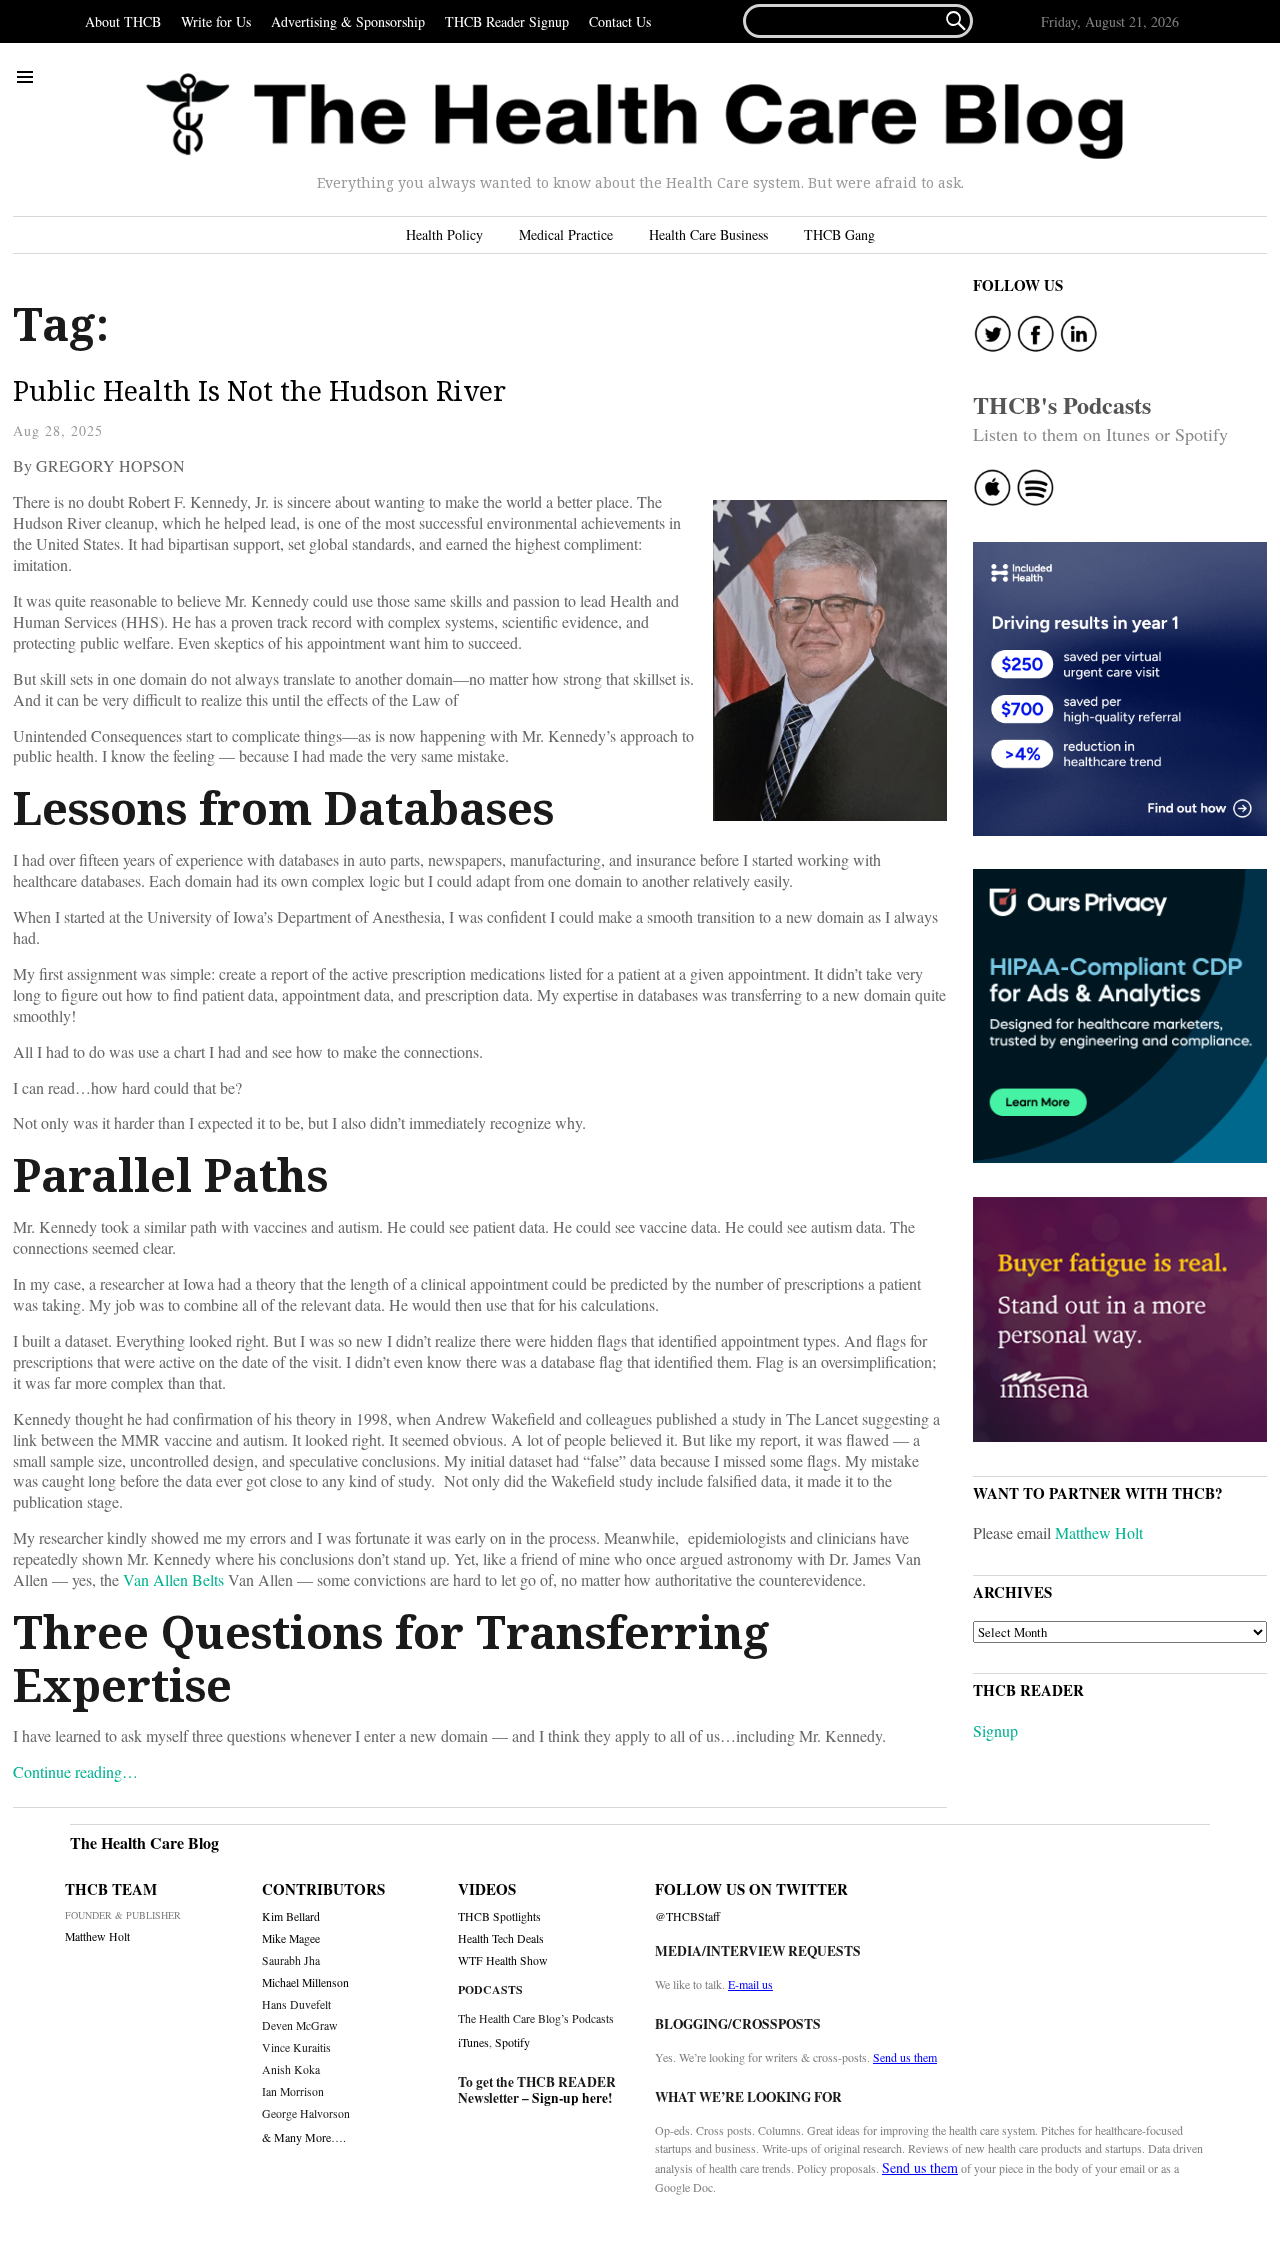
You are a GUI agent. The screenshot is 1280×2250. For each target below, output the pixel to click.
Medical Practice (566, 234)
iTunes (473, 2042)
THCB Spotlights (499, 1916)
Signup (995, 1730)
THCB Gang (839, 234)
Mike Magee (291, 1938)
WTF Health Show (503, 1960)
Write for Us (216, 21)
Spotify (512, 2042)
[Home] (635, 116)
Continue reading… (75, 1771)
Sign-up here (570, 2098)
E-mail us (750, 1984)
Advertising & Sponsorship (348, 21)
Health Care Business (708, 234)
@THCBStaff (687, 1916)
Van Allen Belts (173, 1579)
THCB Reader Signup (507, 21)
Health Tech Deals (501, 1938)
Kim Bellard (291, 1916)
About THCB (123, 21)
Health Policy (444, 234)
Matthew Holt (1099, 1532)
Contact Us (620, 21)
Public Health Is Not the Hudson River (263, 390)
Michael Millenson (305, 1982)
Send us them (905, 2057)
